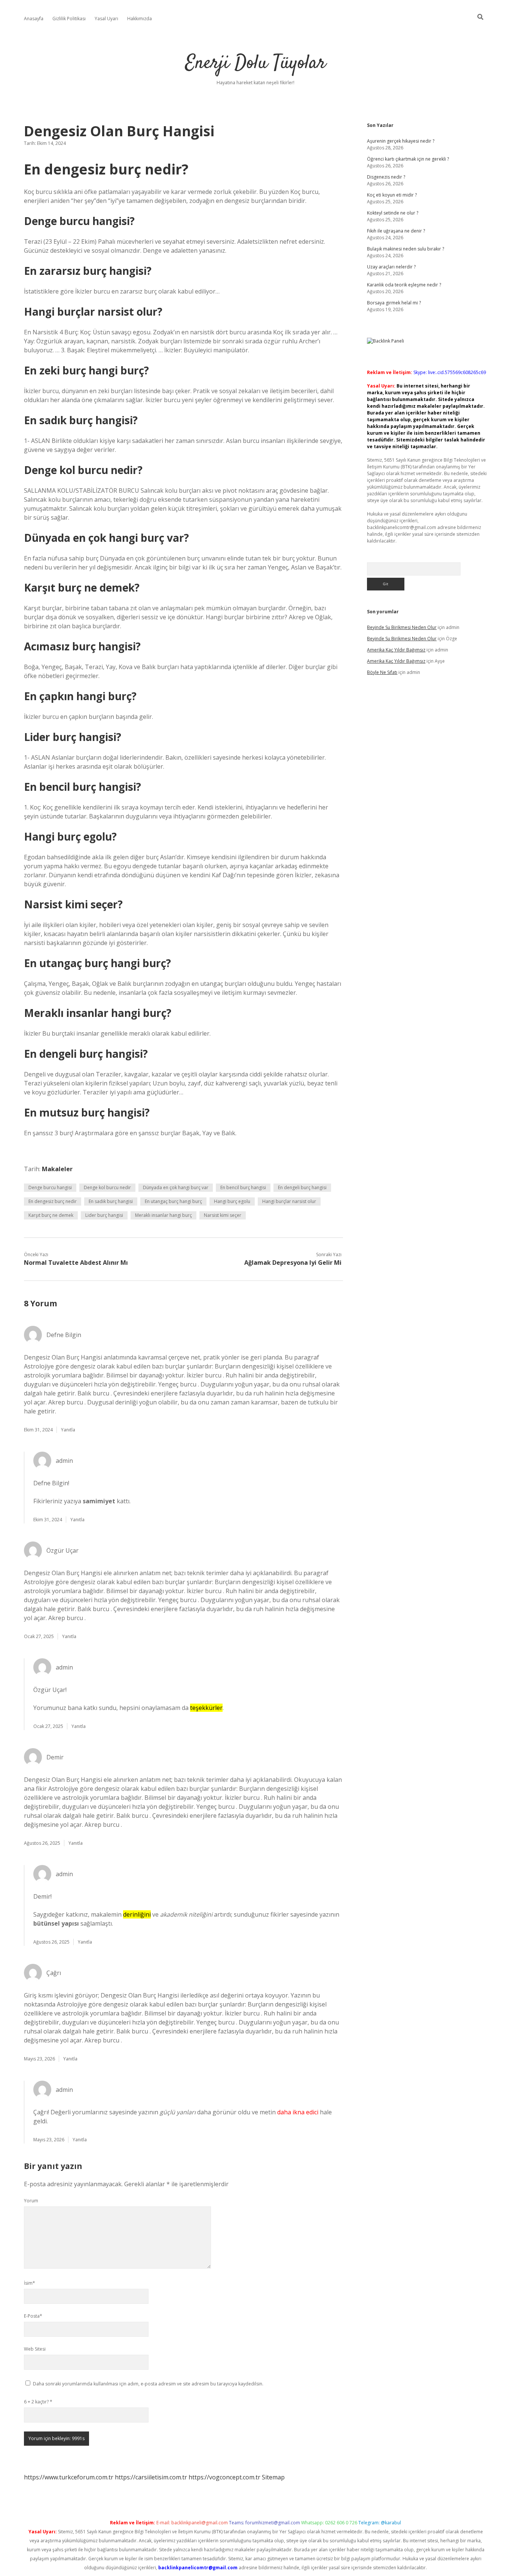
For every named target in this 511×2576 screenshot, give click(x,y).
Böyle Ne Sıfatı (382, 672)
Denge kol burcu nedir (107, 1187)
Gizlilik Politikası (69, 19)
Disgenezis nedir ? (386, 177)
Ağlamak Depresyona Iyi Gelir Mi (293, 1263)
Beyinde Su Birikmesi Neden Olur (402, 627)
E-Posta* (33, 2316)
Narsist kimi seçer (223, 1215)
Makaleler (57, 1169)
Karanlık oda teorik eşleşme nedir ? (404, 285)
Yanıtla (68, 1430)
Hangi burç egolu (232, 1201)
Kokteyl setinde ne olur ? (393, 213)
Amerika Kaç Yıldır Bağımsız (396, 650)
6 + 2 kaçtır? (38, 2402)
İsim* (30, 2283)
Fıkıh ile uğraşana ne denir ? (396, 231)
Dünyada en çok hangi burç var (176, 1187)
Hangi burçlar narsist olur (289, 1201)
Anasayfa (34, 19)
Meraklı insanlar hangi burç (163, 1215)
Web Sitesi (35, 2349)
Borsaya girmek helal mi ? (394, 303)
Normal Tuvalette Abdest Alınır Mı (76, 1263)
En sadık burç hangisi (111, 1201)
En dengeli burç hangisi (302, 1187)
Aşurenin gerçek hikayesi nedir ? (401, 141)
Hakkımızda (140, 19)
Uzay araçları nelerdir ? (391, 267)
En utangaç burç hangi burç (173, 1201)
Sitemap (273, 2477)
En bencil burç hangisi (243, 1187)
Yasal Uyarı (106, 19)
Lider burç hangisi (104, 1215)
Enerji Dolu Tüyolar (255, 63)
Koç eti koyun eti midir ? (392, 195)
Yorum (31, 2201)
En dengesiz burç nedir (53, 1201)
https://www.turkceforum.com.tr (69, 2477)
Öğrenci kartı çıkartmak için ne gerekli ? (408, 159)
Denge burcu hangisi (50, 1187)
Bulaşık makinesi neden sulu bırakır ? (406, 249)
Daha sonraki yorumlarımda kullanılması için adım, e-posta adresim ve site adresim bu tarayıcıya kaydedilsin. (148, 2384)
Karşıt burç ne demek (51, 1215)
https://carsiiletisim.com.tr (151, 2477)
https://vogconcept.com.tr (224, 2477)
